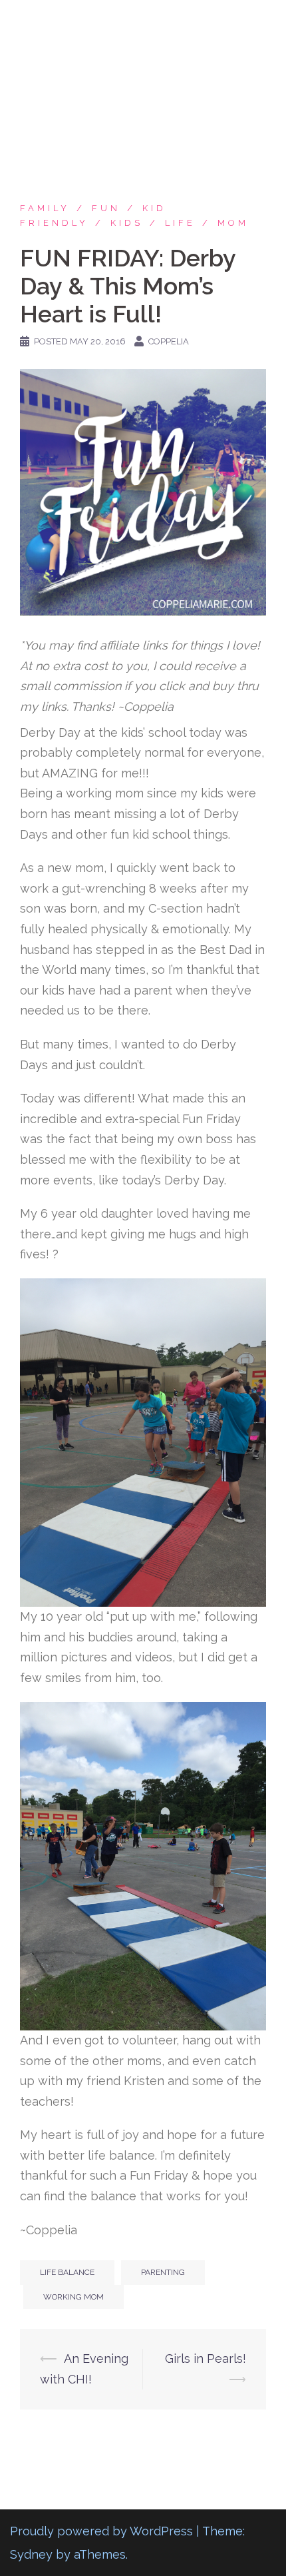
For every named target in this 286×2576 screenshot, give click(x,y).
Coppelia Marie (143, 22)
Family (45, 208)
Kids (127, 223)
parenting (163, 2272)
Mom (233, 223)
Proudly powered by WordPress (101, 2531)
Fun (106, 208)
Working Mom (73, 2297)
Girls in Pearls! (206, 2359)
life (180, 223)
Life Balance (67, 2272)
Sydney (31, 2554)
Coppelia (169, 341)
